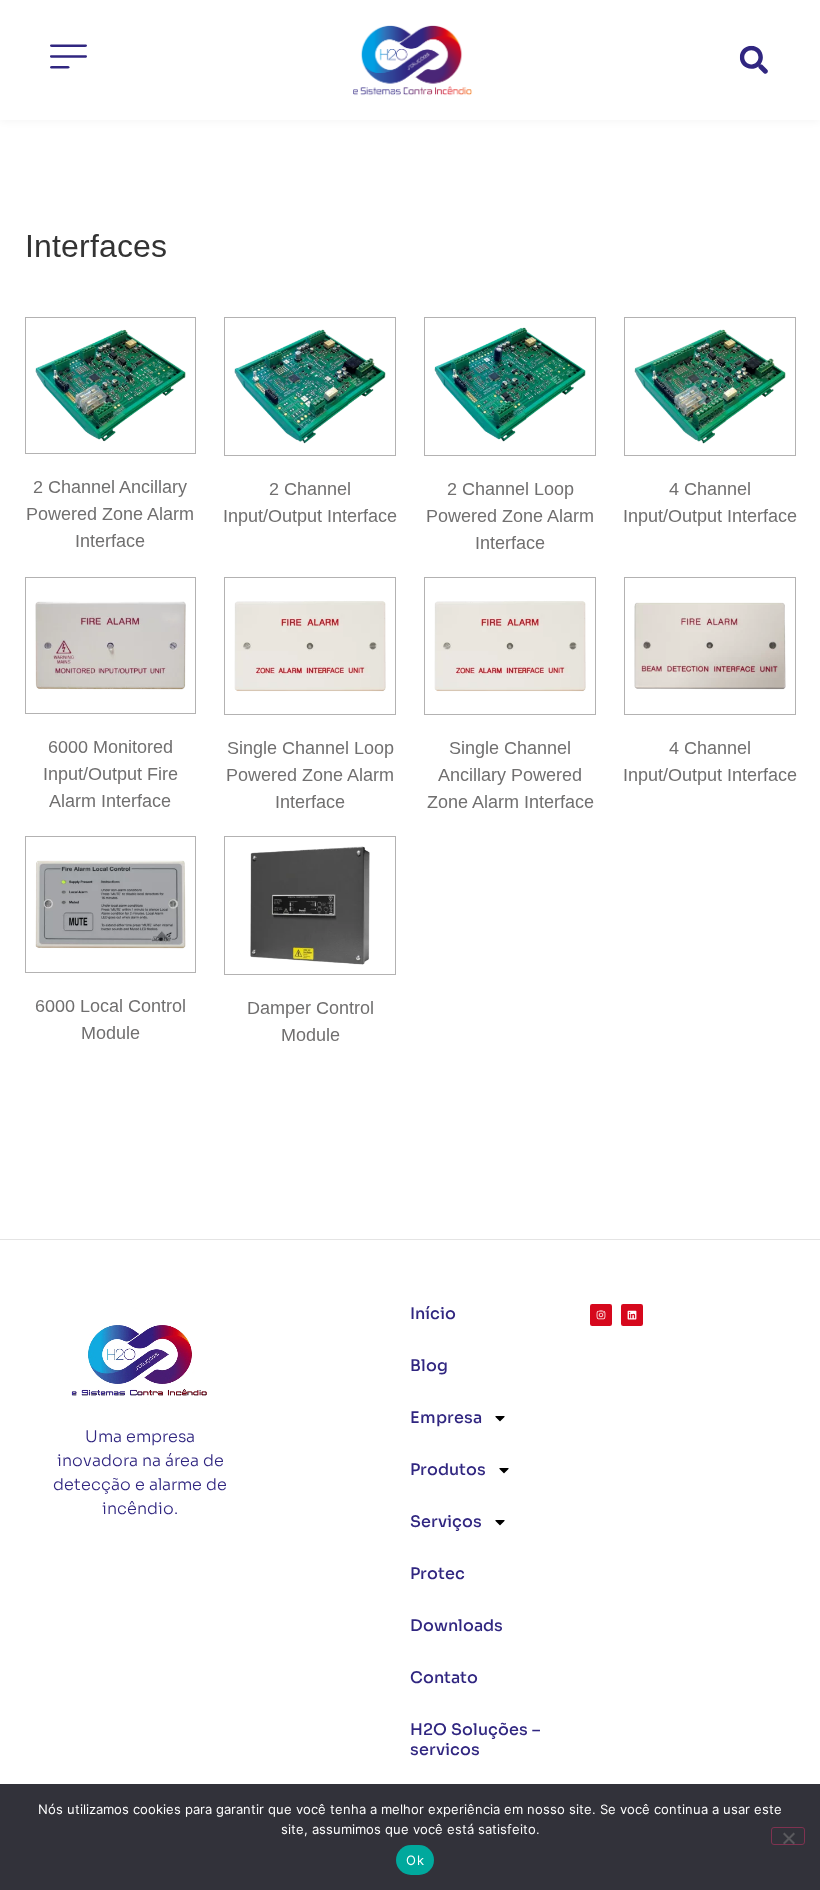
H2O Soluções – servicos (475, 1739)
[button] (753, 60)
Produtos (448, 1469)
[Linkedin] (632, 1315)
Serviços (446, 1521)
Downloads (456, 1625)
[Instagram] (601, 1315)
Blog (429, 1365)
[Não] (788, 1836)
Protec (437, 1573)
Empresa (446, 1417)
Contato (444, 1677)
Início (433, 1313)
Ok (415, 1860)
